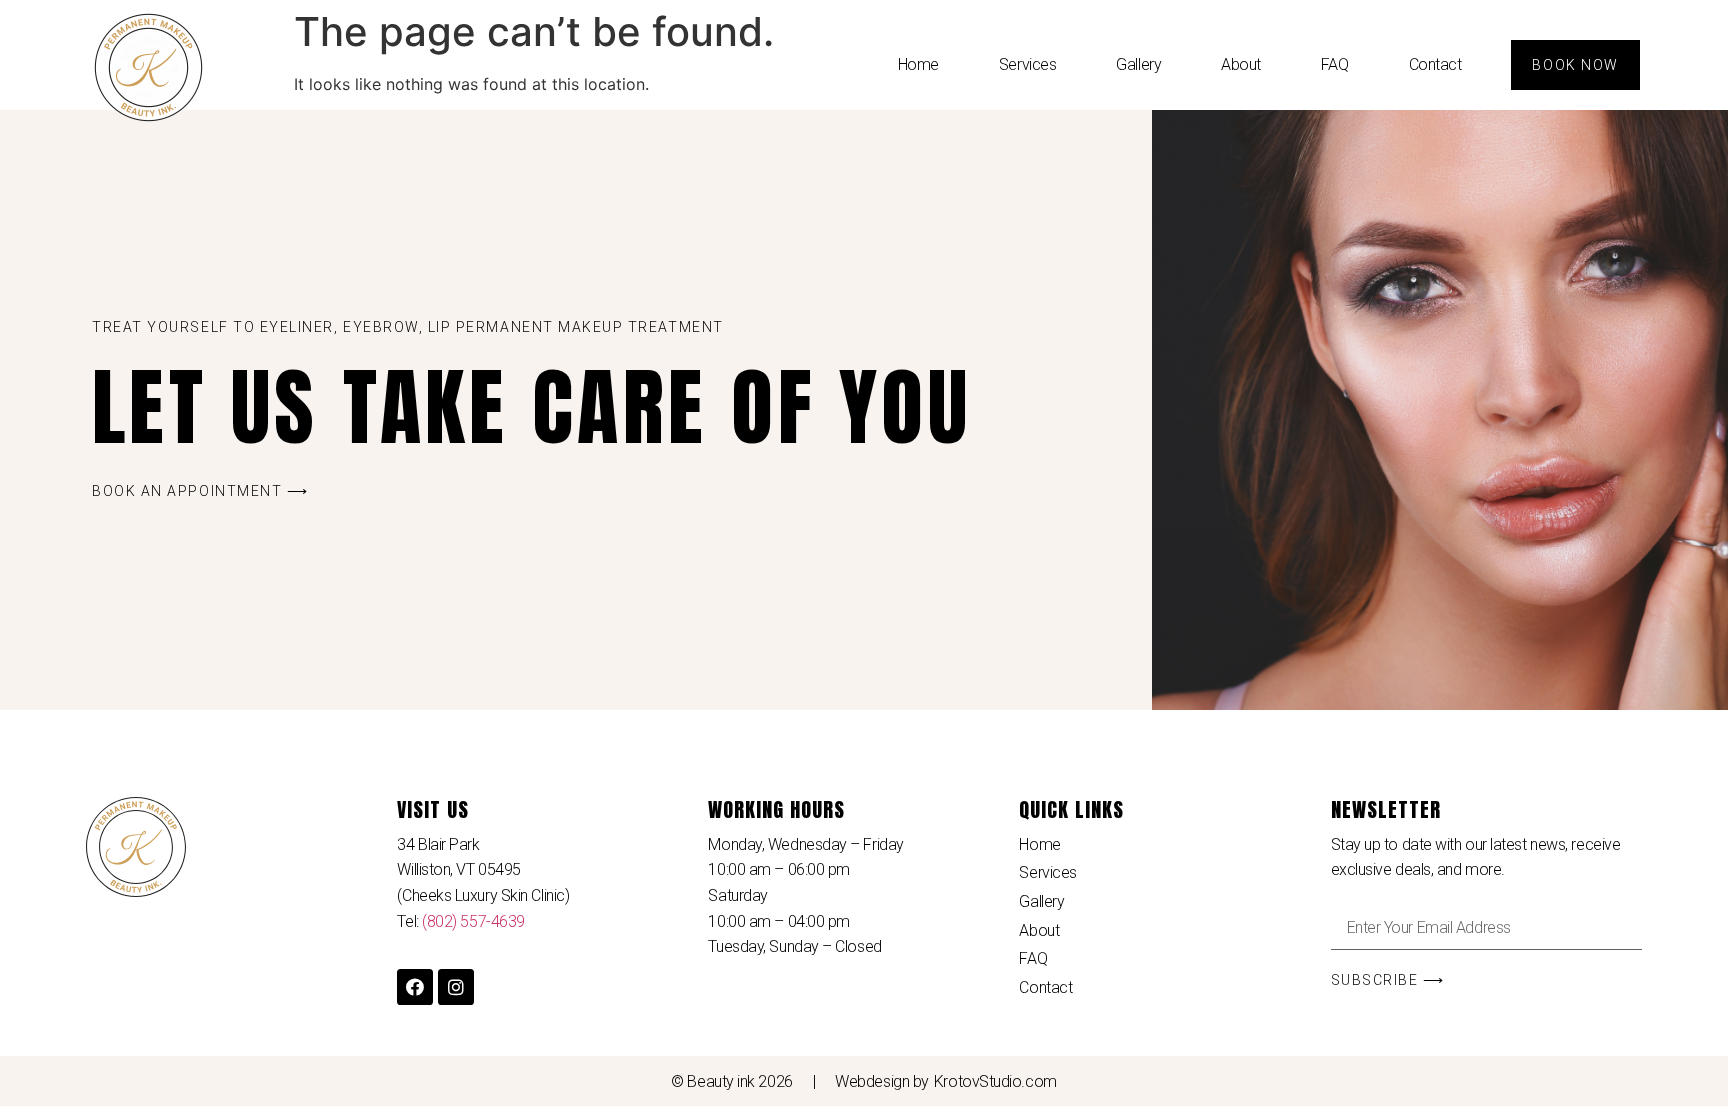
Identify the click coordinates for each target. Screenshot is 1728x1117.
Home (918, 64)
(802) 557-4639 (473, 921)
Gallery (1138, 64)
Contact (1435, 64)
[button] (1575, 65)
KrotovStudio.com (995, 1081)
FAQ (1335, 64)
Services (1027, 64)
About (1241, 64)
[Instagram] (456, 987)
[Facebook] (415, 987)
